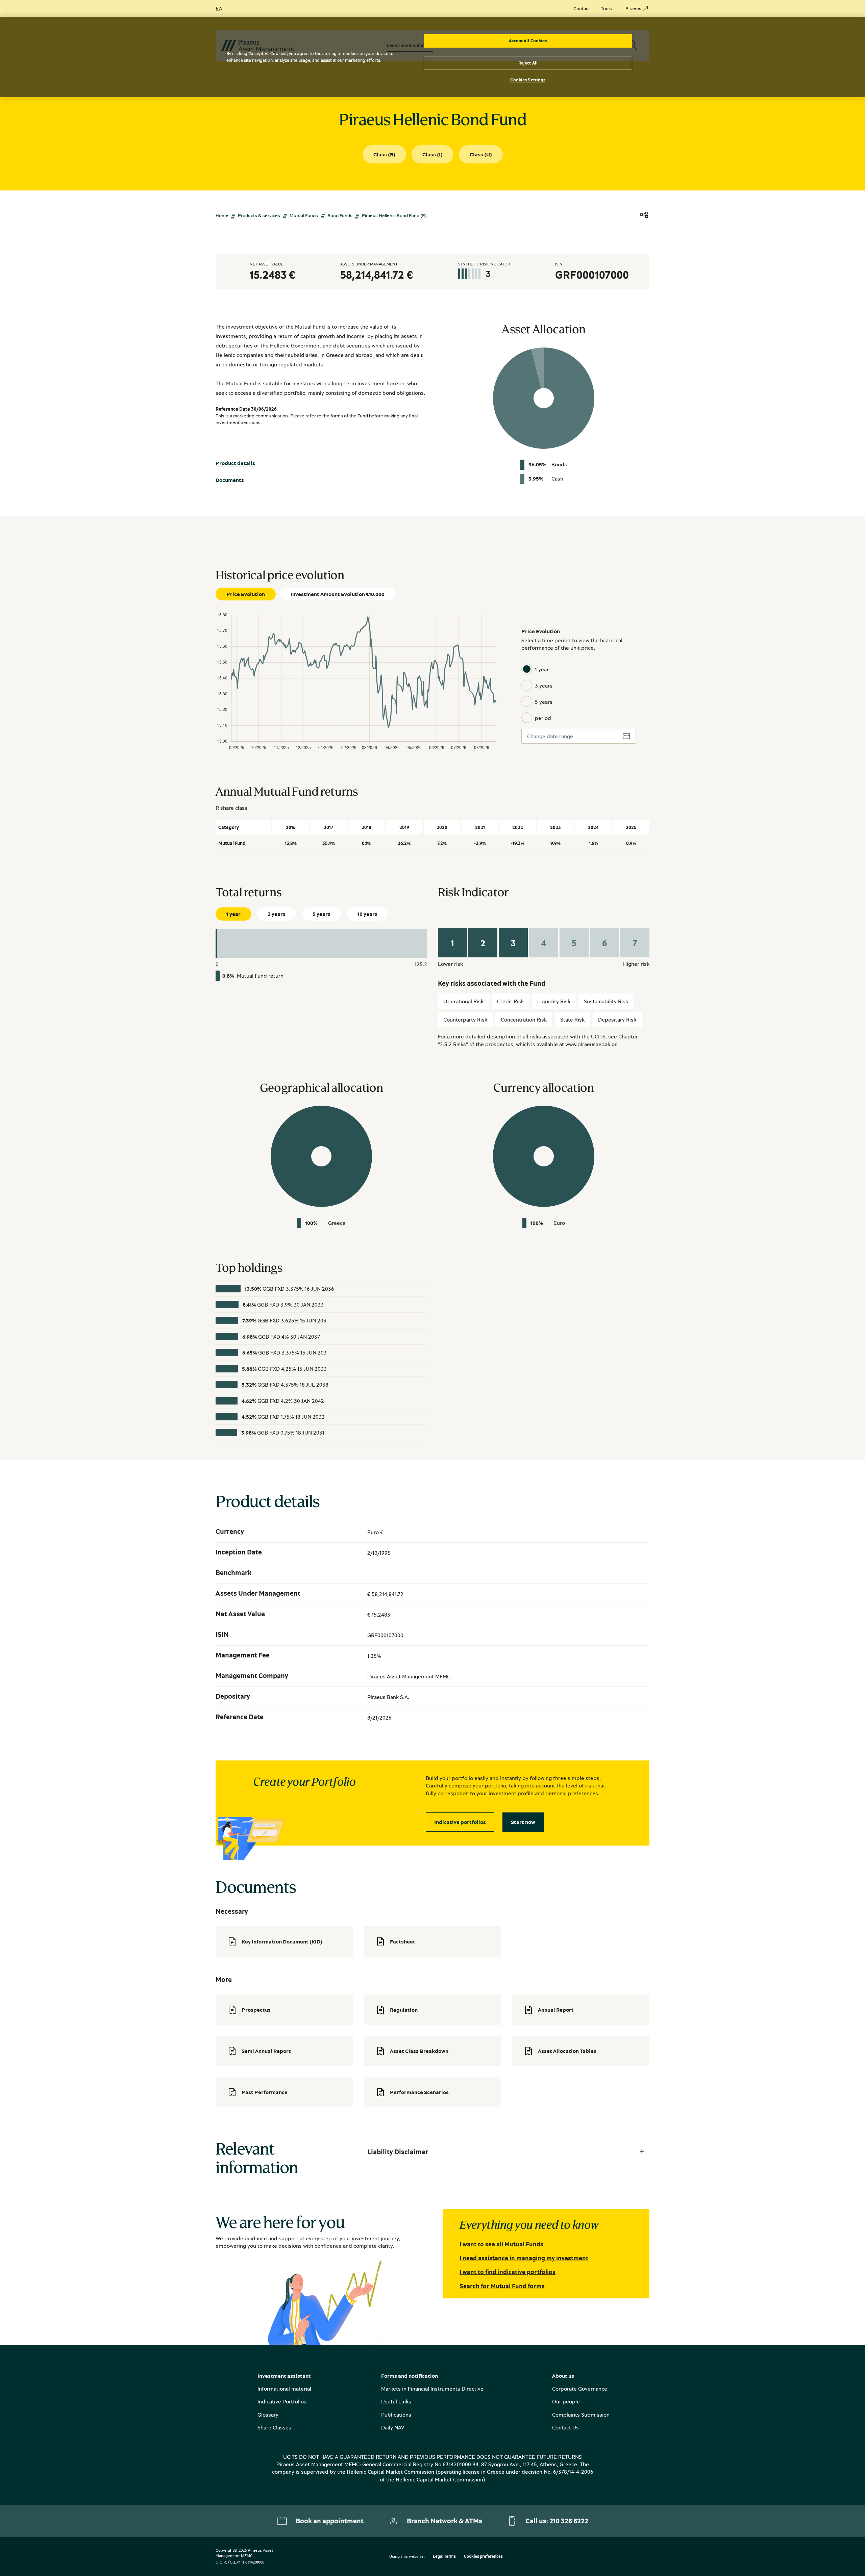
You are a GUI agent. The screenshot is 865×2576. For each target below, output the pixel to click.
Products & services (259, 215)
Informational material (284, 2389)
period (543, 718)
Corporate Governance (580, 2389)
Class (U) (481, 154)
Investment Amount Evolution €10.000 (338, 594)
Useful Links (396, 2401)
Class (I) (432, 154)
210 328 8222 (569, 2521)
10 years (367, 914)
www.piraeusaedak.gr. (591, 1044)
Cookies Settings (528, 80)
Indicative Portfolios (282, 2401)
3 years (544, 686)
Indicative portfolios (460, 1822)
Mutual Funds (304, 215)
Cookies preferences (483, 2557)
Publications (396, 2415)
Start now (523, 1822)
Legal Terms (444, 2557)
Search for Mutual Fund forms (502, 2286)
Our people (566, 2401)
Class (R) (384, 154)
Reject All (528, 63)
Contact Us (565, 2427)
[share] (644, 215)
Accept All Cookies (528, 41)
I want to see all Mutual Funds (501, 2244)
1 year (542, 669)
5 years (544, 702)
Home (222, 215)
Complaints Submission (581, 2415)
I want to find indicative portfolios (508, 2272)
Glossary (268, 2415)
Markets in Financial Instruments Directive (432, 2389)
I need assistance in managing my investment (524, 2258)
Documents (230, 480)
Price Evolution (246, 594)
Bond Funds (340, 215)
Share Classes (274, 2427)
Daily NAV (393, 2427)
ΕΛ (219, 8)
